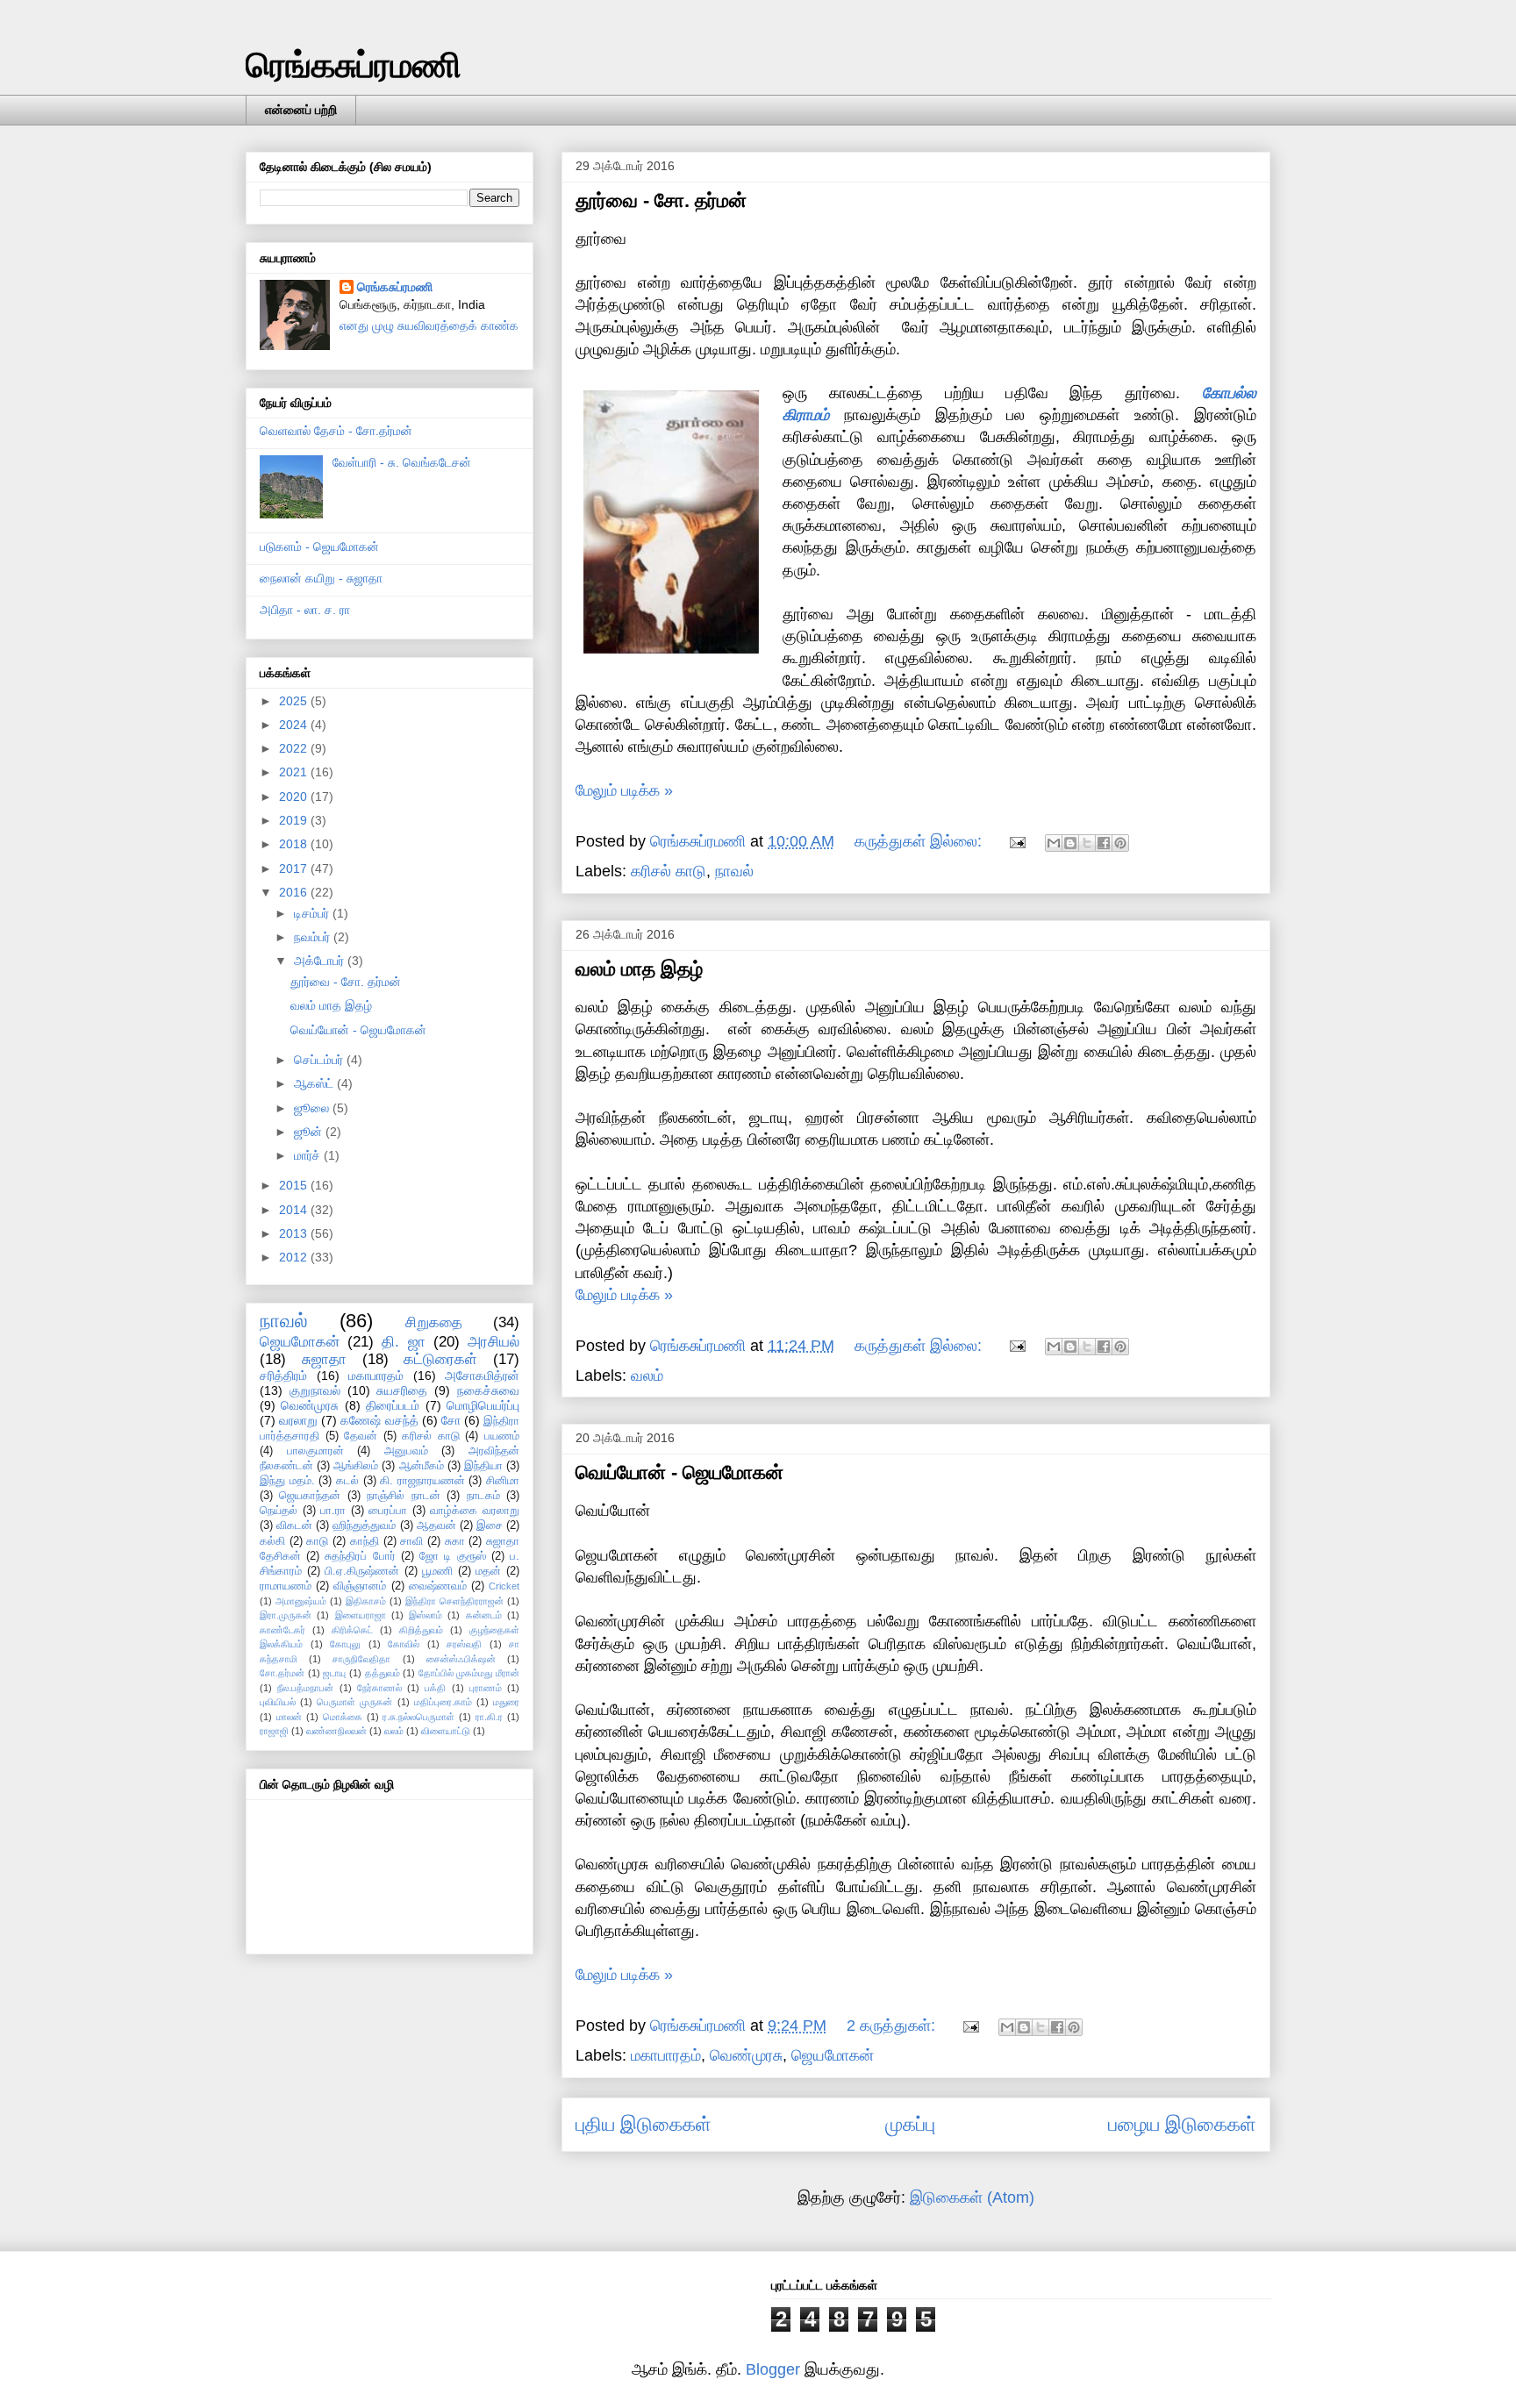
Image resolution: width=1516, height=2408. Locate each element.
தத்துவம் (383, 1673)
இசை (490, 1526)
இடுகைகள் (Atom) (972, 2197)
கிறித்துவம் (421, 1630)
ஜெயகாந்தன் (310, 1496)
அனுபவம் (406, 1451)
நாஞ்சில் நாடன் (403, 1496)
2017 (295, 868)
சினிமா (503, 1481)
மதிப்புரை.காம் (443, 1702)
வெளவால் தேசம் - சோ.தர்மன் (336, 431)
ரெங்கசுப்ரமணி (354, 65)
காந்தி (365, 1541)
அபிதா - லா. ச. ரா (305, 610)
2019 (295, 820)
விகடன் (294, 1526)
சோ (451, 1420)
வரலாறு (298, 1420)
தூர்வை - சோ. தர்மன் (661, 200)
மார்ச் (309, 1155)
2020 (295, 797)
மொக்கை (343, 1717)
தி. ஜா (403, 1342)
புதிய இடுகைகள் (644, 2124)
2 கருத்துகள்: (893, 2026)
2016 (295, 892)
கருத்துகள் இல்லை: (920, 841)
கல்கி (272, 1541)
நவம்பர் (314, 937)
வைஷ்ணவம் (438, 1586)
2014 (295, 1210)
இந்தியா (483, 1466)
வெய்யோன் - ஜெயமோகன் (679, 1472)
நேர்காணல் (379, 1688)
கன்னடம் (484, 1615)
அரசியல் (493, 1342)
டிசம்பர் (313, 913)
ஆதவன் (436, 1526)
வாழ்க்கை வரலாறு (475, 1511)
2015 (295, 1185)
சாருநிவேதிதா (361, 1659)
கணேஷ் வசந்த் (379, 1420)
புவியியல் (278, 1702)
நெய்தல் (279, 1511)
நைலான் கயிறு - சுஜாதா (321, 578)
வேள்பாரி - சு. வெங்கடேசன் (402, 462)
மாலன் (289, 1717)
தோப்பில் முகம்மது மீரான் (469, 1673)
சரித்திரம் (283, 1375)
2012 (295, 1257)
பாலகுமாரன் (315, 1451)
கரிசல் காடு (669, 871)
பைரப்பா (388, 1511)
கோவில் (404, 1644)
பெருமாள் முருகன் (354, 1702)
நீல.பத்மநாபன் (305, 1688)
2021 (295, 772)
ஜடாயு (334, 1673)
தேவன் (361, 1436)
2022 (295, 748)
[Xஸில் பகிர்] (1087, 843)
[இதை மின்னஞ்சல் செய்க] (1054, 843)
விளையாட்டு (446, 1731)
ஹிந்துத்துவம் (364, 1526)
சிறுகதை (434, 1322)
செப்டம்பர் (320, 1060)
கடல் (347, 1481)
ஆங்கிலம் (356, 1466)
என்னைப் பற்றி (301, 110)
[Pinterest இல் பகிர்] (1120, 843)
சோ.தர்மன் (282, 1673)
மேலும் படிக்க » (624, 790)
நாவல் (734, 871)
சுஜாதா (324, 1359)
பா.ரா (333, 1511)
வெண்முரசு (746, 2055)
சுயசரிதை (402, 1390)
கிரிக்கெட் (352, 1630)
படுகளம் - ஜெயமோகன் (319, 547)
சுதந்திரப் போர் (360, 1556)
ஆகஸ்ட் (315, 1083)
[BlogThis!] (1070, 843)
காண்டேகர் (282, 1630)
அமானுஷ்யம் (301, 1601)
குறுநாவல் (315, 1390)
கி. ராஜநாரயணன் (422, 1481)
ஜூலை (313, 1108)
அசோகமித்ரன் (482, 1375)
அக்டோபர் (321, 961)
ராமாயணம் (286, 1586)
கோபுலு (345, 1644)
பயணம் (502, 1436)
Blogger (773, 2369)
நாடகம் (483, 1496)
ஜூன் (310, 1132)
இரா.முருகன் (286, 1615)
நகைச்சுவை (488, 1390)
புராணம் (486, 1688)
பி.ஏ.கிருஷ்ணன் (362, 1571)
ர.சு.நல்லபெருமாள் (418, 1717)
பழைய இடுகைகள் (1182, 2124)
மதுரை (506, 1702)
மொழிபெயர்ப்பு (483, 1405)
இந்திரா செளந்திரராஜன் (454, 1601)
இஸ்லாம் (425, 1615)
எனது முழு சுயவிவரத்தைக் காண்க (429, 325)
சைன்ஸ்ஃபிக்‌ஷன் (461, 1659)
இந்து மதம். (287, 1481)
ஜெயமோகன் (833, 2055)
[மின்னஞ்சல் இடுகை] (1016, 841)
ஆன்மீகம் (422, 1466)
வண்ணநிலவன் (336, 1731)
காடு (317, 1541)
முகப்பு (910, 2124)
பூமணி (437, 1571)
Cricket (504, 1586)
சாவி (411, 1541)
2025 (295, 701)
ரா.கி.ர (489, 1717)
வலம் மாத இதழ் (639, 969)
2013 (295, 1233)
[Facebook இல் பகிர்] (1104, 843)
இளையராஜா (361, 1615)
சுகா (455, 1541)
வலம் (647, 1375)
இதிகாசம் (366, 1601)
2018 (295, 844)
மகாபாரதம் (666, 2055)
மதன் (488, 1571)
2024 (295, 725)
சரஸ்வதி (464, 1644)
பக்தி (435, 1688)
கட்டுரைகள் (440, 1359)
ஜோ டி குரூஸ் (452, 1556)
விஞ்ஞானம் (360, 1586)
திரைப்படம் (393, 1405)
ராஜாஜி (274, 1731)
